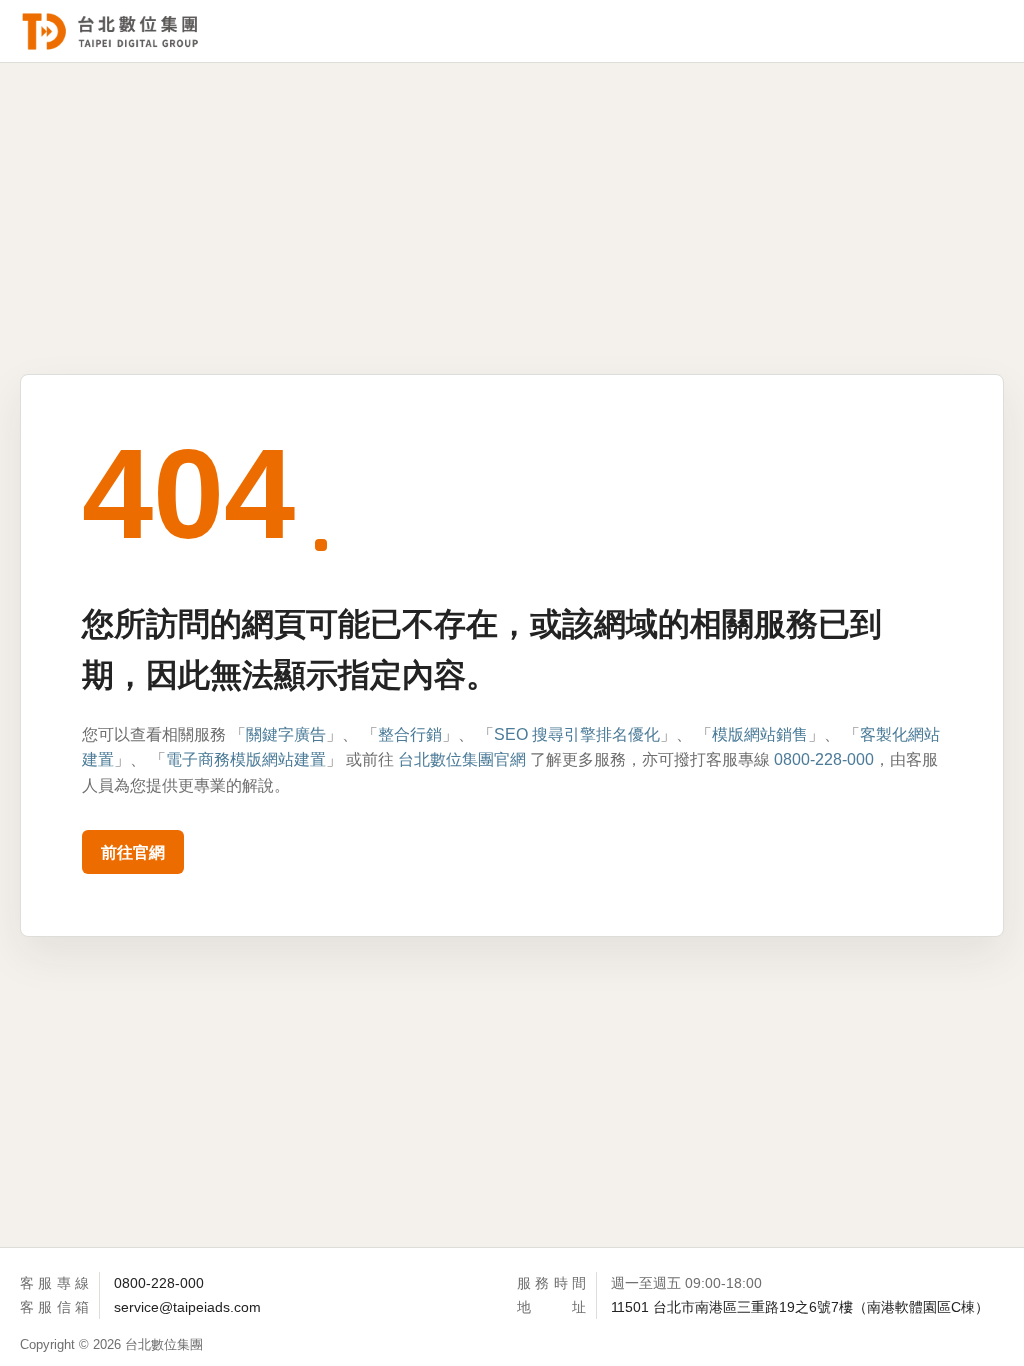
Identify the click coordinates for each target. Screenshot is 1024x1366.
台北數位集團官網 (462, 759)
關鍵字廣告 (286, 734)
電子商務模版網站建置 (246, 759)
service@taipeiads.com (187, 1307)
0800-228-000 (824, 759)
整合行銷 (410, 734)
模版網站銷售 (760, 734)
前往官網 (133, 852)
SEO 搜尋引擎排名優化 (577, 734)
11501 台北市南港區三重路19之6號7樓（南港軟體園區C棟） (800, 1307)
